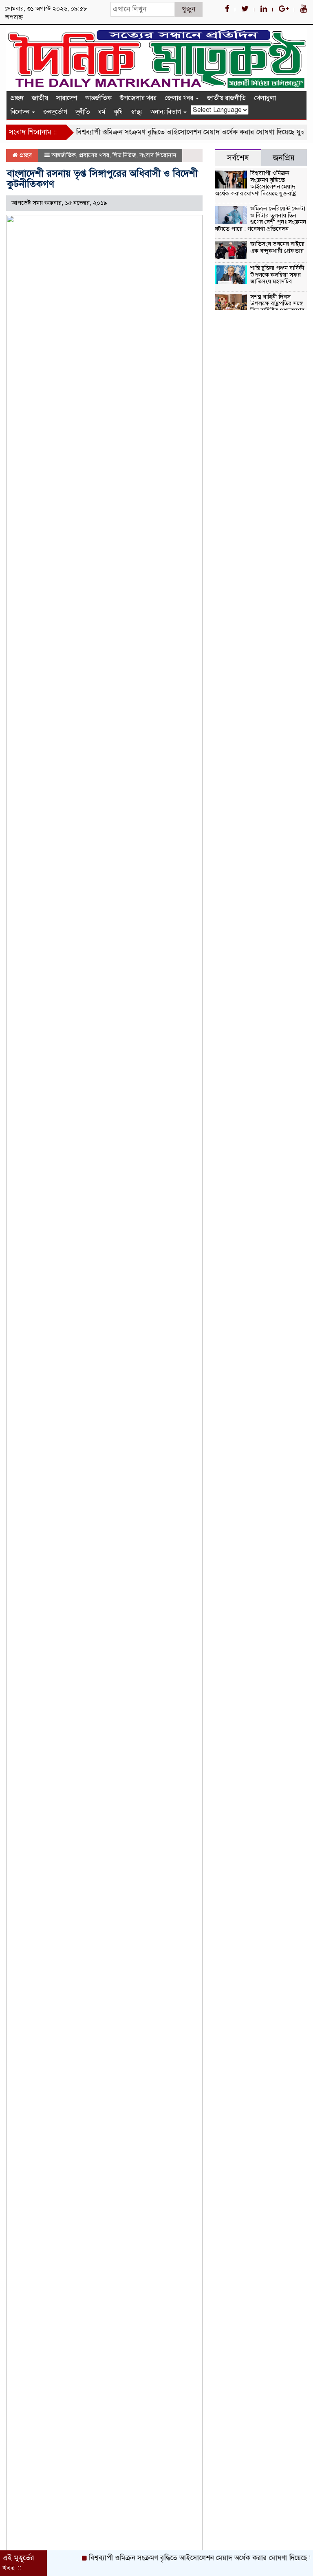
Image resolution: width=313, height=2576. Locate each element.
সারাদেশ (67, 98)
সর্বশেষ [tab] (238, 158)
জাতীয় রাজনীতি (226, 98)
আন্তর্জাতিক (98, 98)
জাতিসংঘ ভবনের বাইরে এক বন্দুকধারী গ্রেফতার (277, 247)
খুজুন (188, 9)
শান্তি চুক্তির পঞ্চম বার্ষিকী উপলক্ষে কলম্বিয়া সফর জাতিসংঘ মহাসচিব (277, 275)
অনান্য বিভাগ (166, 112)
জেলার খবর (180, 98)
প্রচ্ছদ (17, 98)
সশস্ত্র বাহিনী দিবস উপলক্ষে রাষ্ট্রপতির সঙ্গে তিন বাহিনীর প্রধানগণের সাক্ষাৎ (260, 307)
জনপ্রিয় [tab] (284, 158)
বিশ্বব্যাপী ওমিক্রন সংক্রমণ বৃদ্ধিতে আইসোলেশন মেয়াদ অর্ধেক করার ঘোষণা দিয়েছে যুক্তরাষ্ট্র (179, 132)
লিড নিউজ (124, 155)
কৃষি (118, 112)
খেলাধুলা (265, 98)
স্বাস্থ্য (137, 112)
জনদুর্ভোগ (55, 112)
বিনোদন (21, 112)
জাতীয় (40, 98)
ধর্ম (102, 112)
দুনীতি (83, 112)
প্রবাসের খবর (94, 155)
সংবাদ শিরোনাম (158, 155)
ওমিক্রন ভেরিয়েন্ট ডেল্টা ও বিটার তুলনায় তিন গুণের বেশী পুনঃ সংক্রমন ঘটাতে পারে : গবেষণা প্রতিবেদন (260, 219)
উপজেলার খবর (138, 98)
